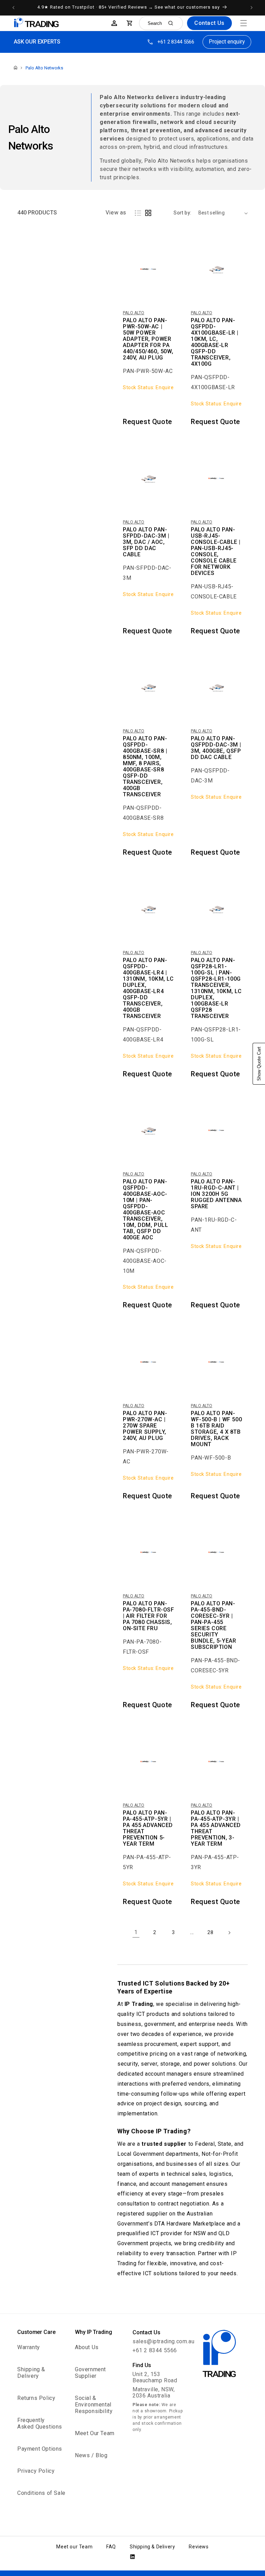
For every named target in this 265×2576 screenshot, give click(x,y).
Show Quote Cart (259, 1064)
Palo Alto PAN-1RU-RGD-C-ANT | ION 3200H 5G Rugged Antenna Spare (216, 1194)
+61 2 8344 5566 (176, 42)
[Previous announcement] (13, 8)
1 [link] (136, 1932)
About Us (87, 2347)
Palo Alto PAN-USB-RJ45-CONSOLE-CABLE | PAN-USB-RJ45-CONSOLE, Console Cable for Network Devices (216, 551)
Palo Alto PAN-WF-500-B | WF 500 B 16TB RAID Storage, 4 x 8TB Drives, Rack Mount (216, 1429)
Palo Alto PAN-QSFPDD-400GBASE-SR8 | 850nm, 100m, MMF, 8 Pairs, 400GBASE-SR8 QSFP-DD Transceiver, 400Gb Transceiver (145, 767)
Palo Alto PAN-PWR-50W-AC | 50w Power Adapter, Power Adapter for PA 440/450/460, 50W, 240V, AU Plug (148, 339)
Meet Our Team (95, 2433)
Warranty (29, 2347)
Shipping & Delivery (31, 2373)
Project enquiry (227, 42)
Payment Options (40, 2449)
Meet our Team (74, 2547)
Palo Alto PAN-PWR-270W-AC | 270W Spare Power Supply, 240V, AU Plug (145, 1426)
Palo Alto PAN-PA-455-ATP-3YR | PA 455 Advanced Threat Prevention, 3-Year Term (216, 1828)
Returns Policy (36, 2398)
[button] (244, 23)
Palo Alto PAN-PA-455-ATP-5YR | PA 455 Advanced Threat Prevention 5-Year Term (148, 1828)
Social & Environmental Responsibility (94, 2405)
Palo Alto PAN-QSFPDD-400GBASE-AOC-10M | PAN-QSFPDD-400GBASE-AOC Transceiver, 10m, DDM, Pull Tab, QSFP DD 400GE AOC (145, 1210)
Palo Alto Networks (44, 68)
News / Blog (91, 2455)
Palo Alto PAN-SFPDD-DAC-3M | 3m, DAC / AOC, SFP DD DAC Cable (146, 542)
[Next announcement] (252, 8)
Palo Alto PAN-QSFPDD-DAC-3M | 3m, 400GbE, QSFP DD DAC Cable (216, 748)
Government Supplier (90, 2373)
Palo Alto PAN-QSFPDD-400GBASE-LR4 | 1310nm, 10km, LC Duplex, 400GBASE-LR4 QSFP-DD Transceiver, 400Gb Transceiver (148, 988)
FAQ (111, 2547)
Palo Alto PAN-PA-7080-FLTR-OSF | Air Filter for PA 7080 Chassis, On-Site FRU (149, 1616)
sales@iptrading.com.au (163, 2341)
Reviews (199, 2547)
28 (210, 1932)
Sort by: (182, 213)
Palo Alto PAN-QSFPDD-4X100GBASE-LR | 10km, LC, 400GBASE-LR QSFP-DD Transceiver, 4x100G (215, 342)
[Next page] (229, 1933)
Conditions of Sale (41, 2493)
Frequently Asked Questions (40, 2423)
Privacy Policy (36, 2471)
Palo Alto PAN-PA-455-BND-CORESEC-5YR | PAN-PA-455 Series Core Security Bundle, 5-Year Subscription (213, 1625)
